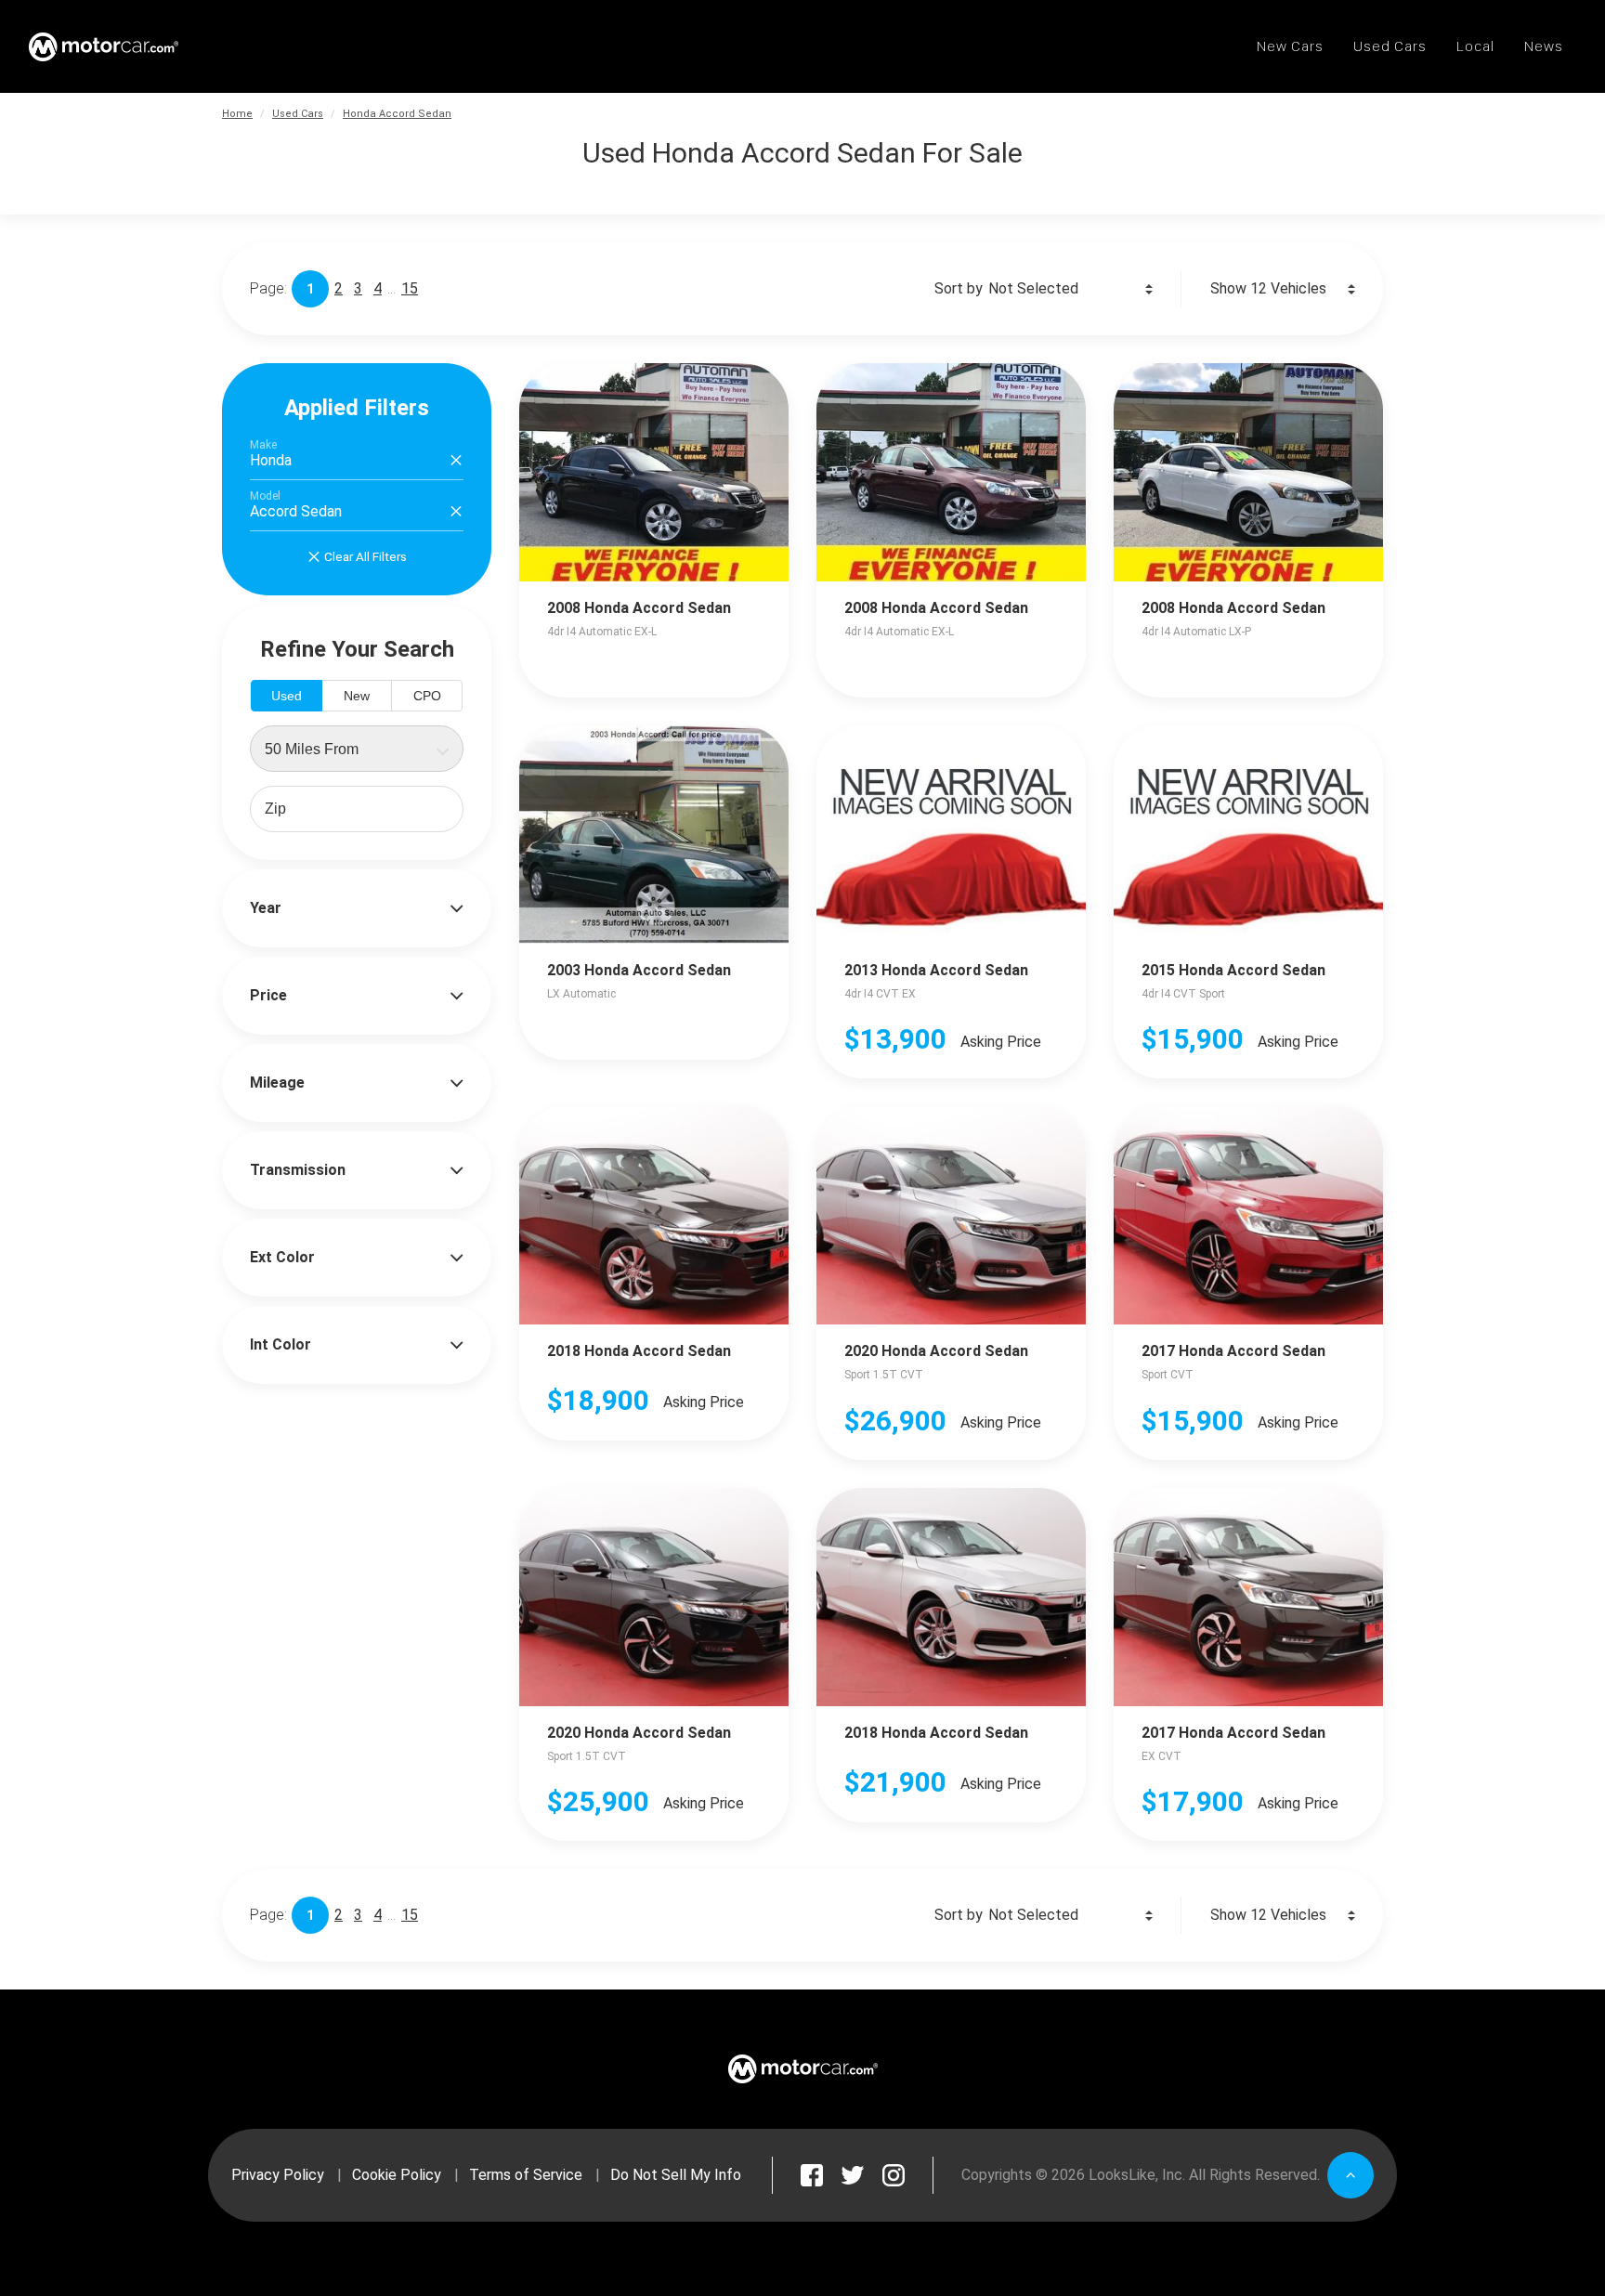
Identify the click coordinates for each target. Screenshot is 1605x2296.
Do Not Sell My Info (676, 2175)
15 (410, 288)
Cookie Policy (397, 2175)
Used (287, 696)
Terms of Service (526, 2175)
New (357, 696)
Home (237, 114)
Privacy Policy (278, 2175)
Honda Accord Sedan (397, 114)
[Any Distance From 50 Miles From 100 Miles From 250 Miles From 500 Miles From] (357, 749)
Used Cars (298, 114)
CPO (427, 696)
